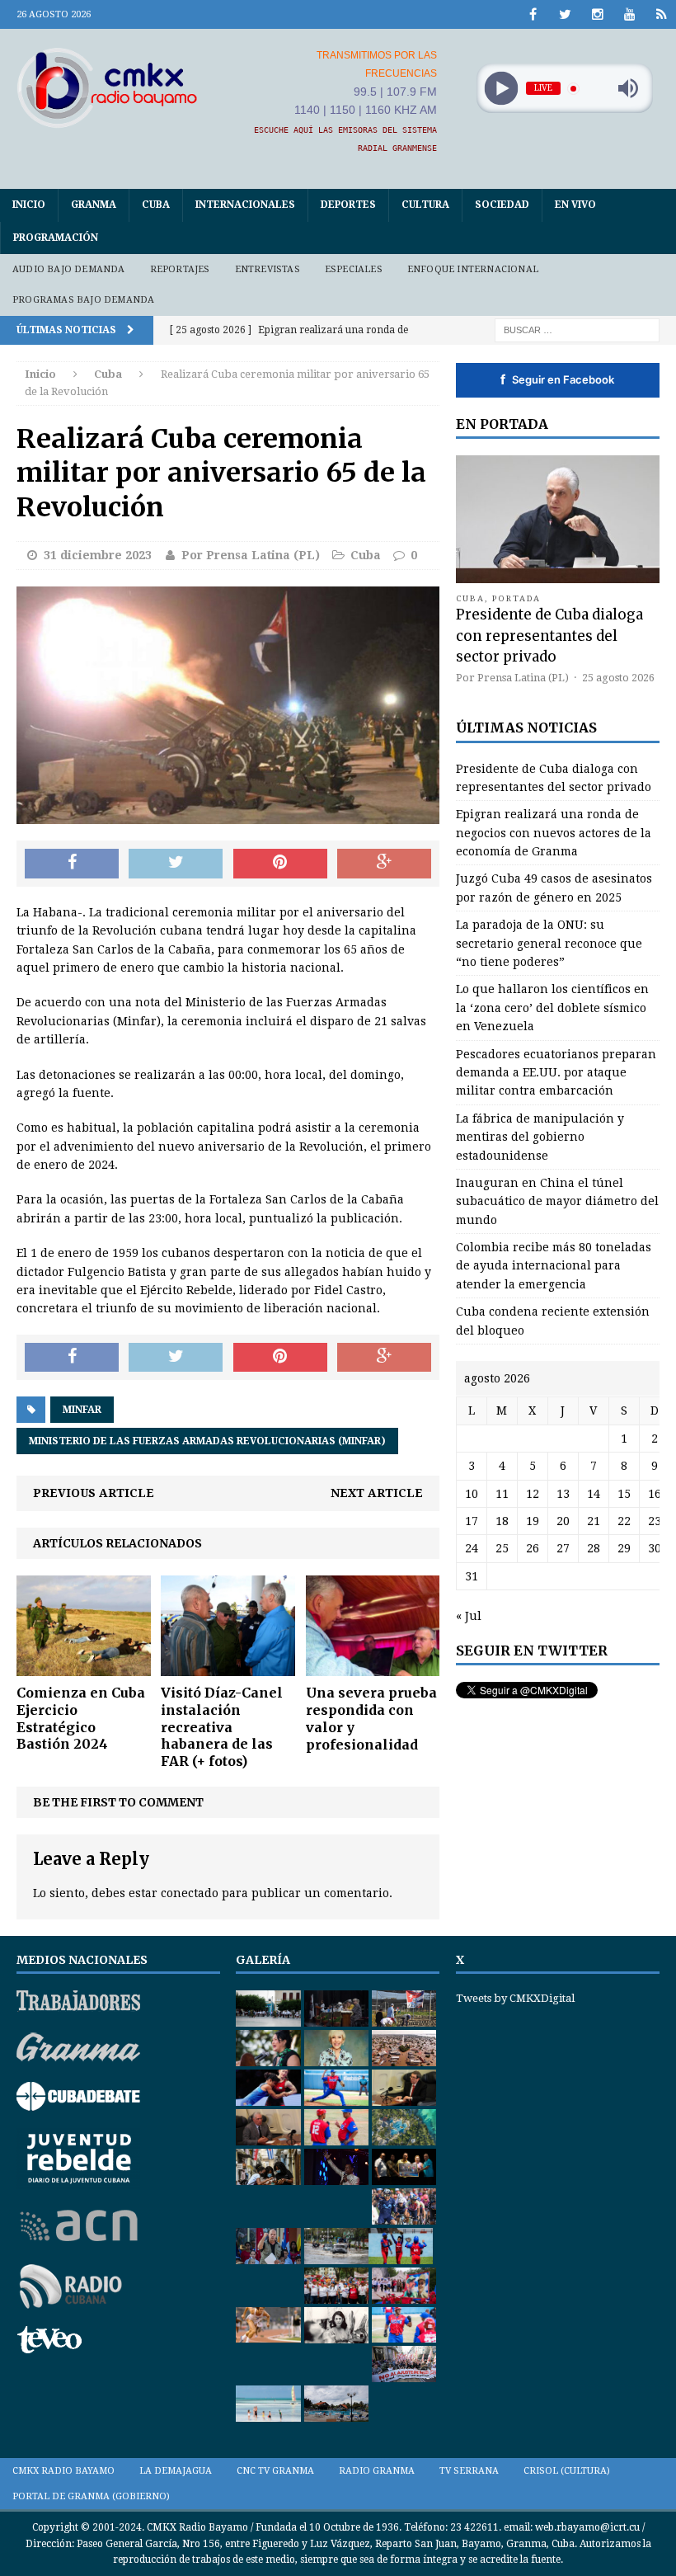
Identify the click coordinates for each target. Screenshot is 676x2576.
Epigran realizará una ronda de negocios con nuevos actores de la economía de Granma (554, 833)
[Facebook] (533, 14)
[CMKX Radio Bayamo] (107, 87)
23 (655, 1521)
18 (502, 1521)
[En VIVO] (662, 14)
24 (472, 1548)
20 (563, 1521)
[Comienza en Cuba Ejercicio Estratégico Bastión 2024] (84, 1667)
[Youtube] (629, 14)
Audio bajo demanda (69, 269)
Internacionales (245, 205)
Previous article (94, 1493)
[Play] (501, 89)
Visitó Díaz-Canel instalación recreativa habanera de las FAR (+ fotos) (222, 1727)
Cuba (156, 205)
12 (533, 1494)
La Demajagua (176, 2471)
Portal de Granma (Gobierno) (91, 2496)
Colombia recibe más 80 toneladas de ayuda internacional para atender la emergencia (554, 1266)
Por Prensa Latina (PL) (251, 555)
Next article (377, 1493)
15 (624, 1494)
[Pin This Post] (280, 864)
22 (624, 1521)
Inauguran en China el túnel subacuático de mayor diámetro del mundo (557, 1201)
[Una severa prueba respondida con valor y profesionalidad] (373, 1667)
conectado (190, 1893)
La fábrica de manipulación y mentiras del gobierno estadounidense (540, 1137)
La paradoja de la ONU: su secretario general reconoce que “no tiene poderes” (549, 943)
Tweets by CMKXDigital (515, 1998)
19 (533, 1521)
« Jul (469, 1616)
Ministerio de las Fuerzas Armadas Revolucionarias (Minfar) (207, 1441)
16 (655, 1494)
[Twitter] (565, 14)
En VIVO (575, 205)
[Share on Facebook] (72, 864)
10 (472, 1494)
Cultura (425, 205)
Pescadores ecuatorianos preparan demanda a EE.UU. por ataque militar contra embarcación (556, 1073)
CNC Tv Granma (275, 2471)
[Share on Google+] (384, 864)
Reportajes (180, 269)
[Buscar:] (577, 329)
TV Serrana (469, 2471)
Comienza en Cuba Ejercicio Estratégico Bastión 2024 (81, 1718)
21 (594, 1521)
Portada (517, 598)
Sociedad (502, 205)
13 (563, 1494)
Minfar (82, 1410)
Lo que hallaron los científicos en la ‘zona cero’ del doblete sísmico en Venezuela (552, 1008)
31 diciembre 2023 (98, 555)
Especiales (354, 269)
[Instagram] (597, 14)
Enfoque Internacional (473, 269)
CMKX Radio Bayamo (63, 2471)
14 (594, 1494)
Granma (94, 205)
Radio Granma (377, 2471)
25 (502, 1548)
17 (472, 1521)
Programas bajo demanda (83, 300)
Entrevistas (268, 269)
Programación (56, 238)
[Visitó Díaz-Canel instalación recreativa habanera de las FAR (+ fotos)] (228, 1667)
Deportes (348, 205)
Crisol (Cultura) (567, 2471)
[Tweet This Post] (176, 864)
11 (502, 1494)
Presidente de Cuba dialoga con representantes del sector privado (549, 635)
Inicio (29, 205)
